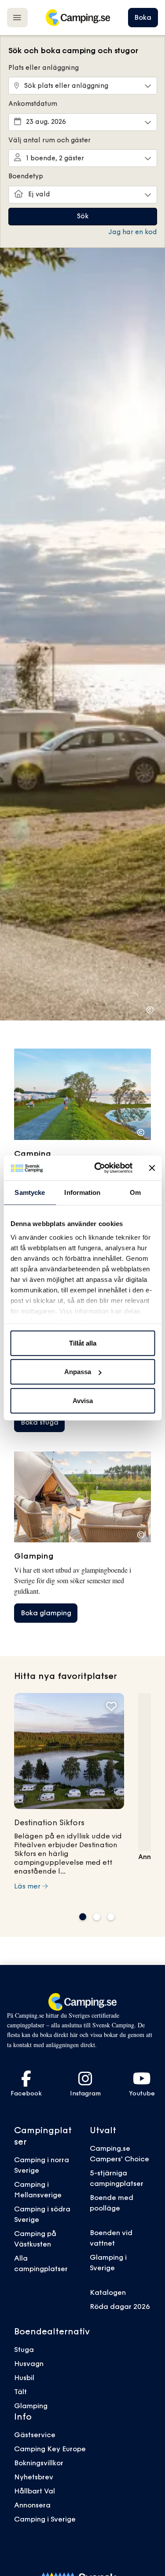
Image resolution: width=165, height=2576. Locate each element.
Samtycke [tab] (30, 1192)
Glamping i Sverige (108, 2262)
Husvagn (29, 2363)
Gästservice (35, 2435)
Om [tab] (135, 1192)
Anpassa (78, 1372)
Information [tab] (82, 1192)
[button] (83, 1917)
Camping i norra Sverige (42, 2165)
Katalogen (108, 2292)
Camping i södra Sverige (42, 2214)
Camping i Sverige (45, 2519)
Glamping (31, 2406)
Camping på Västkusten (35, 2239)
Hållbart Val (35, 2491)
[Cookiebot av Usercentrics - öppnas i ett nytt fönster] (98, 1168)
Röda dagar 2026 (120, 2306)
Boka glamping (46, 1613)
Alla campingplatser (41, 2263)
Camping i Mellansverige (38, 2189)
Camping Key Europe (50, 2449)
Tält (20, 2391)
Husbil (24, 2377)
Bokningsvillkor (39, 2463)
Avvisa (83, 1400)
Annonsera (32, 2505)
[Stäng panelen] (152, 1168)
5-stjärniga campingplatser (117, 2178)
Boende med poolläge (112, 2203)
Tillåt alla (83, 1343)
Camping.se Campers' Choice (119, 2153)
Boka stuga (40, 1422)
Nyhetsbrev (34, 2477)
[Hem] (78, 18)
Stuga (24, 2349)
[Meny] (17, 17)
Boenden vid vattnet (111, 2238)
